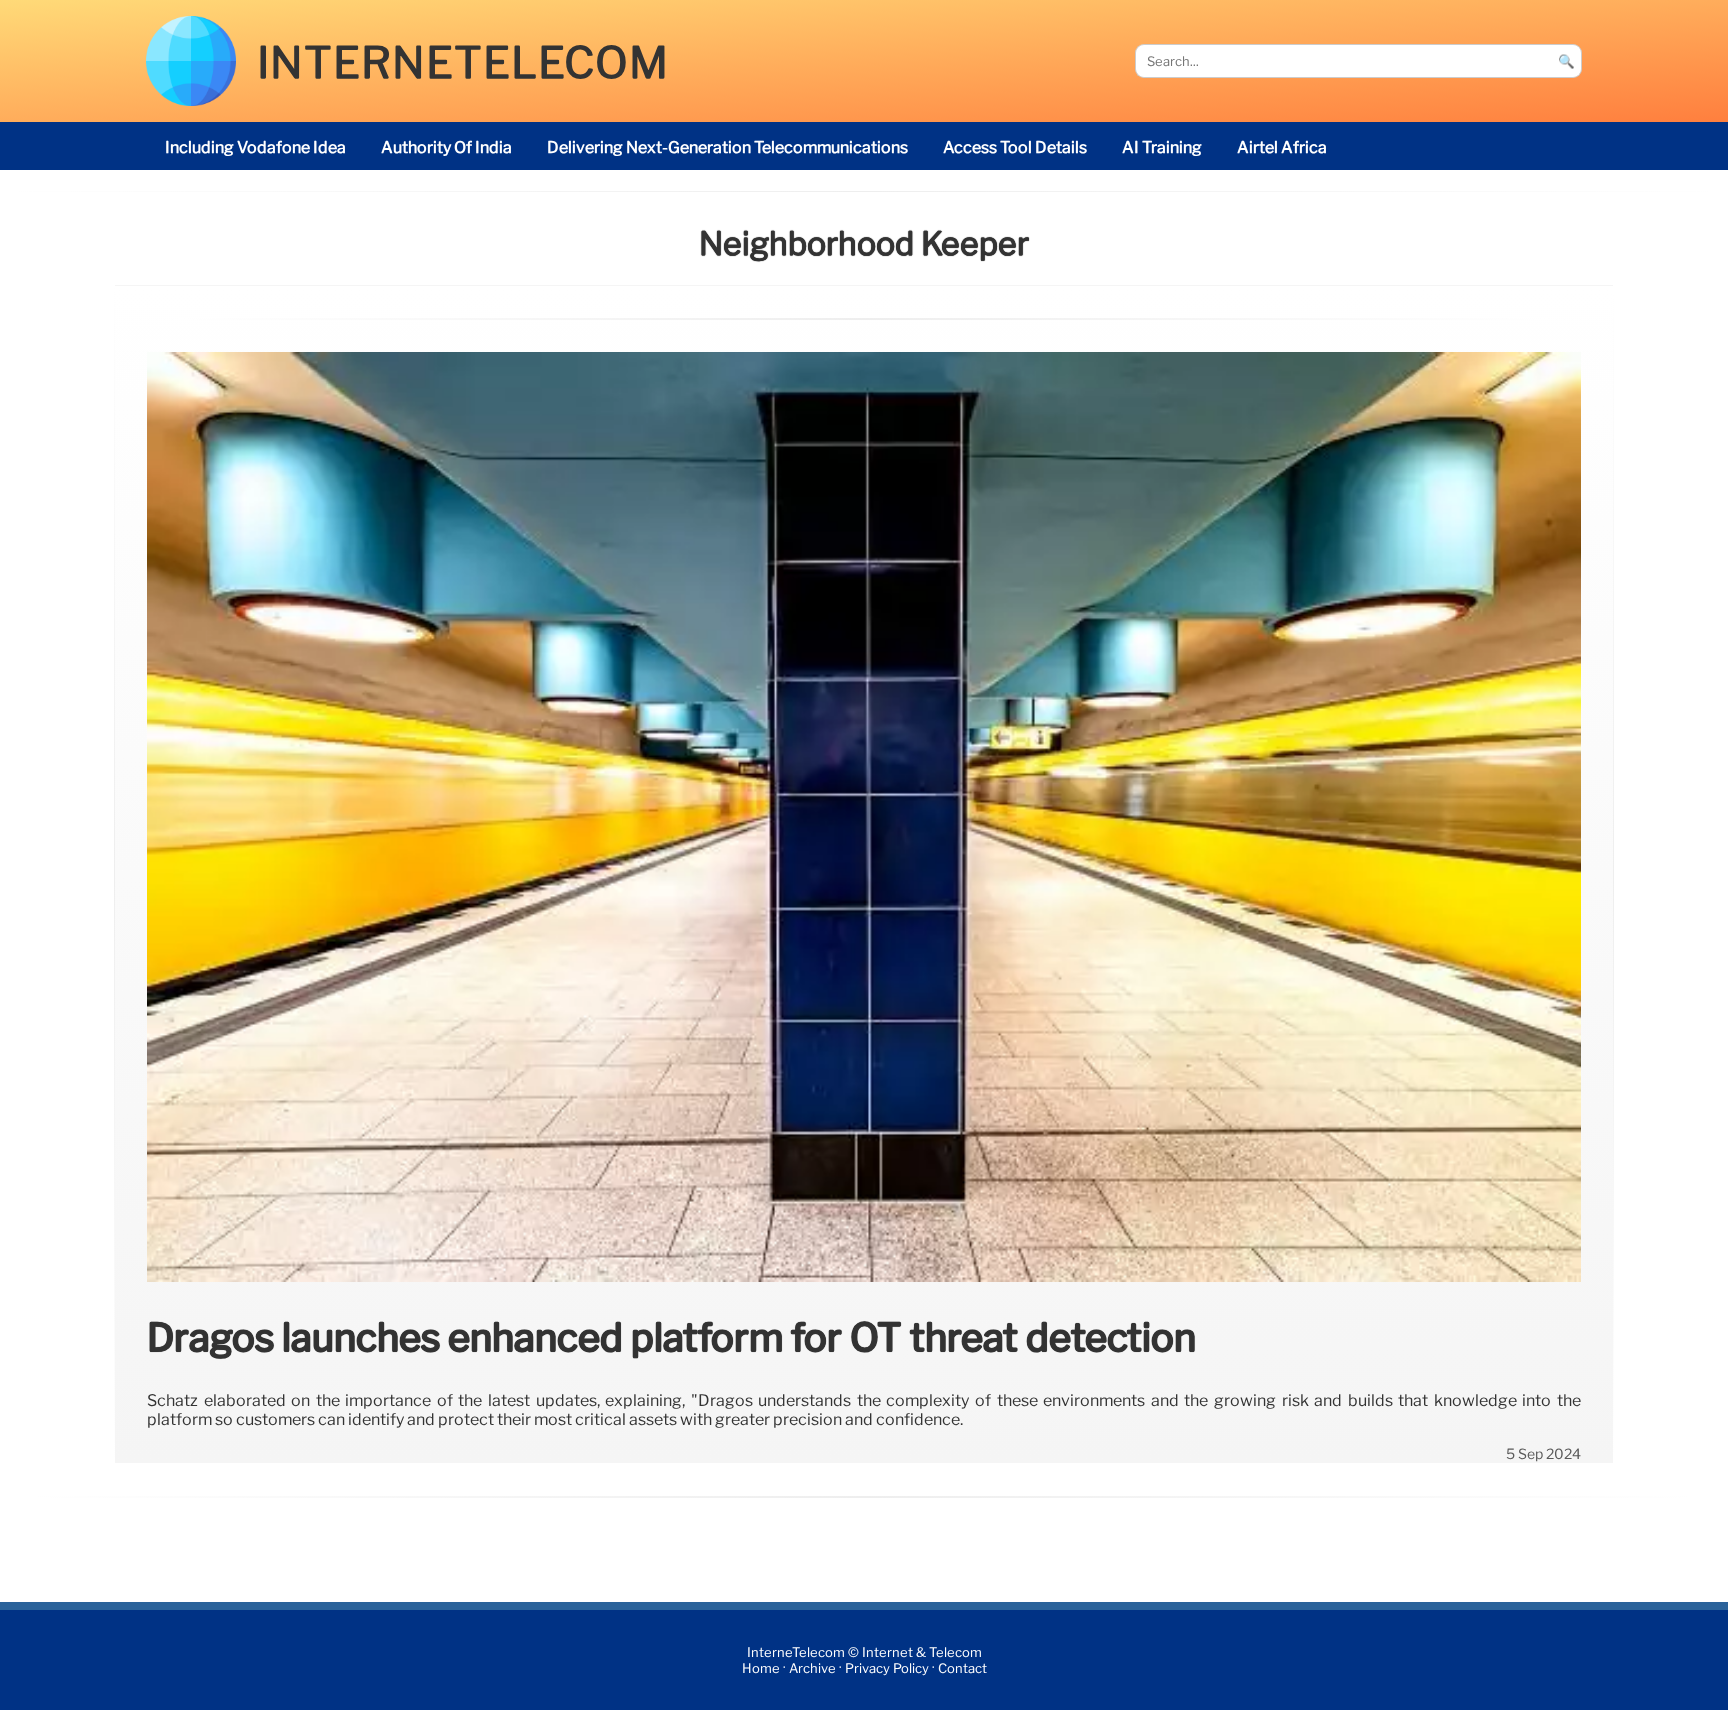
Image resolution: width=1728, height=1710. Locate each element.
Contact (962, 1668)
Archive (812, 1668)
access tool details (1015, 147)
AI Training (1162, 147)
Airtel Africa (1282, 147)
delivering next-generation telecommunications (727, 147)
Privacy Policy (887, 1668)
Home (761, 1668)
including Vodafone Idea (255, 147)
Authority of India (446, 147)
